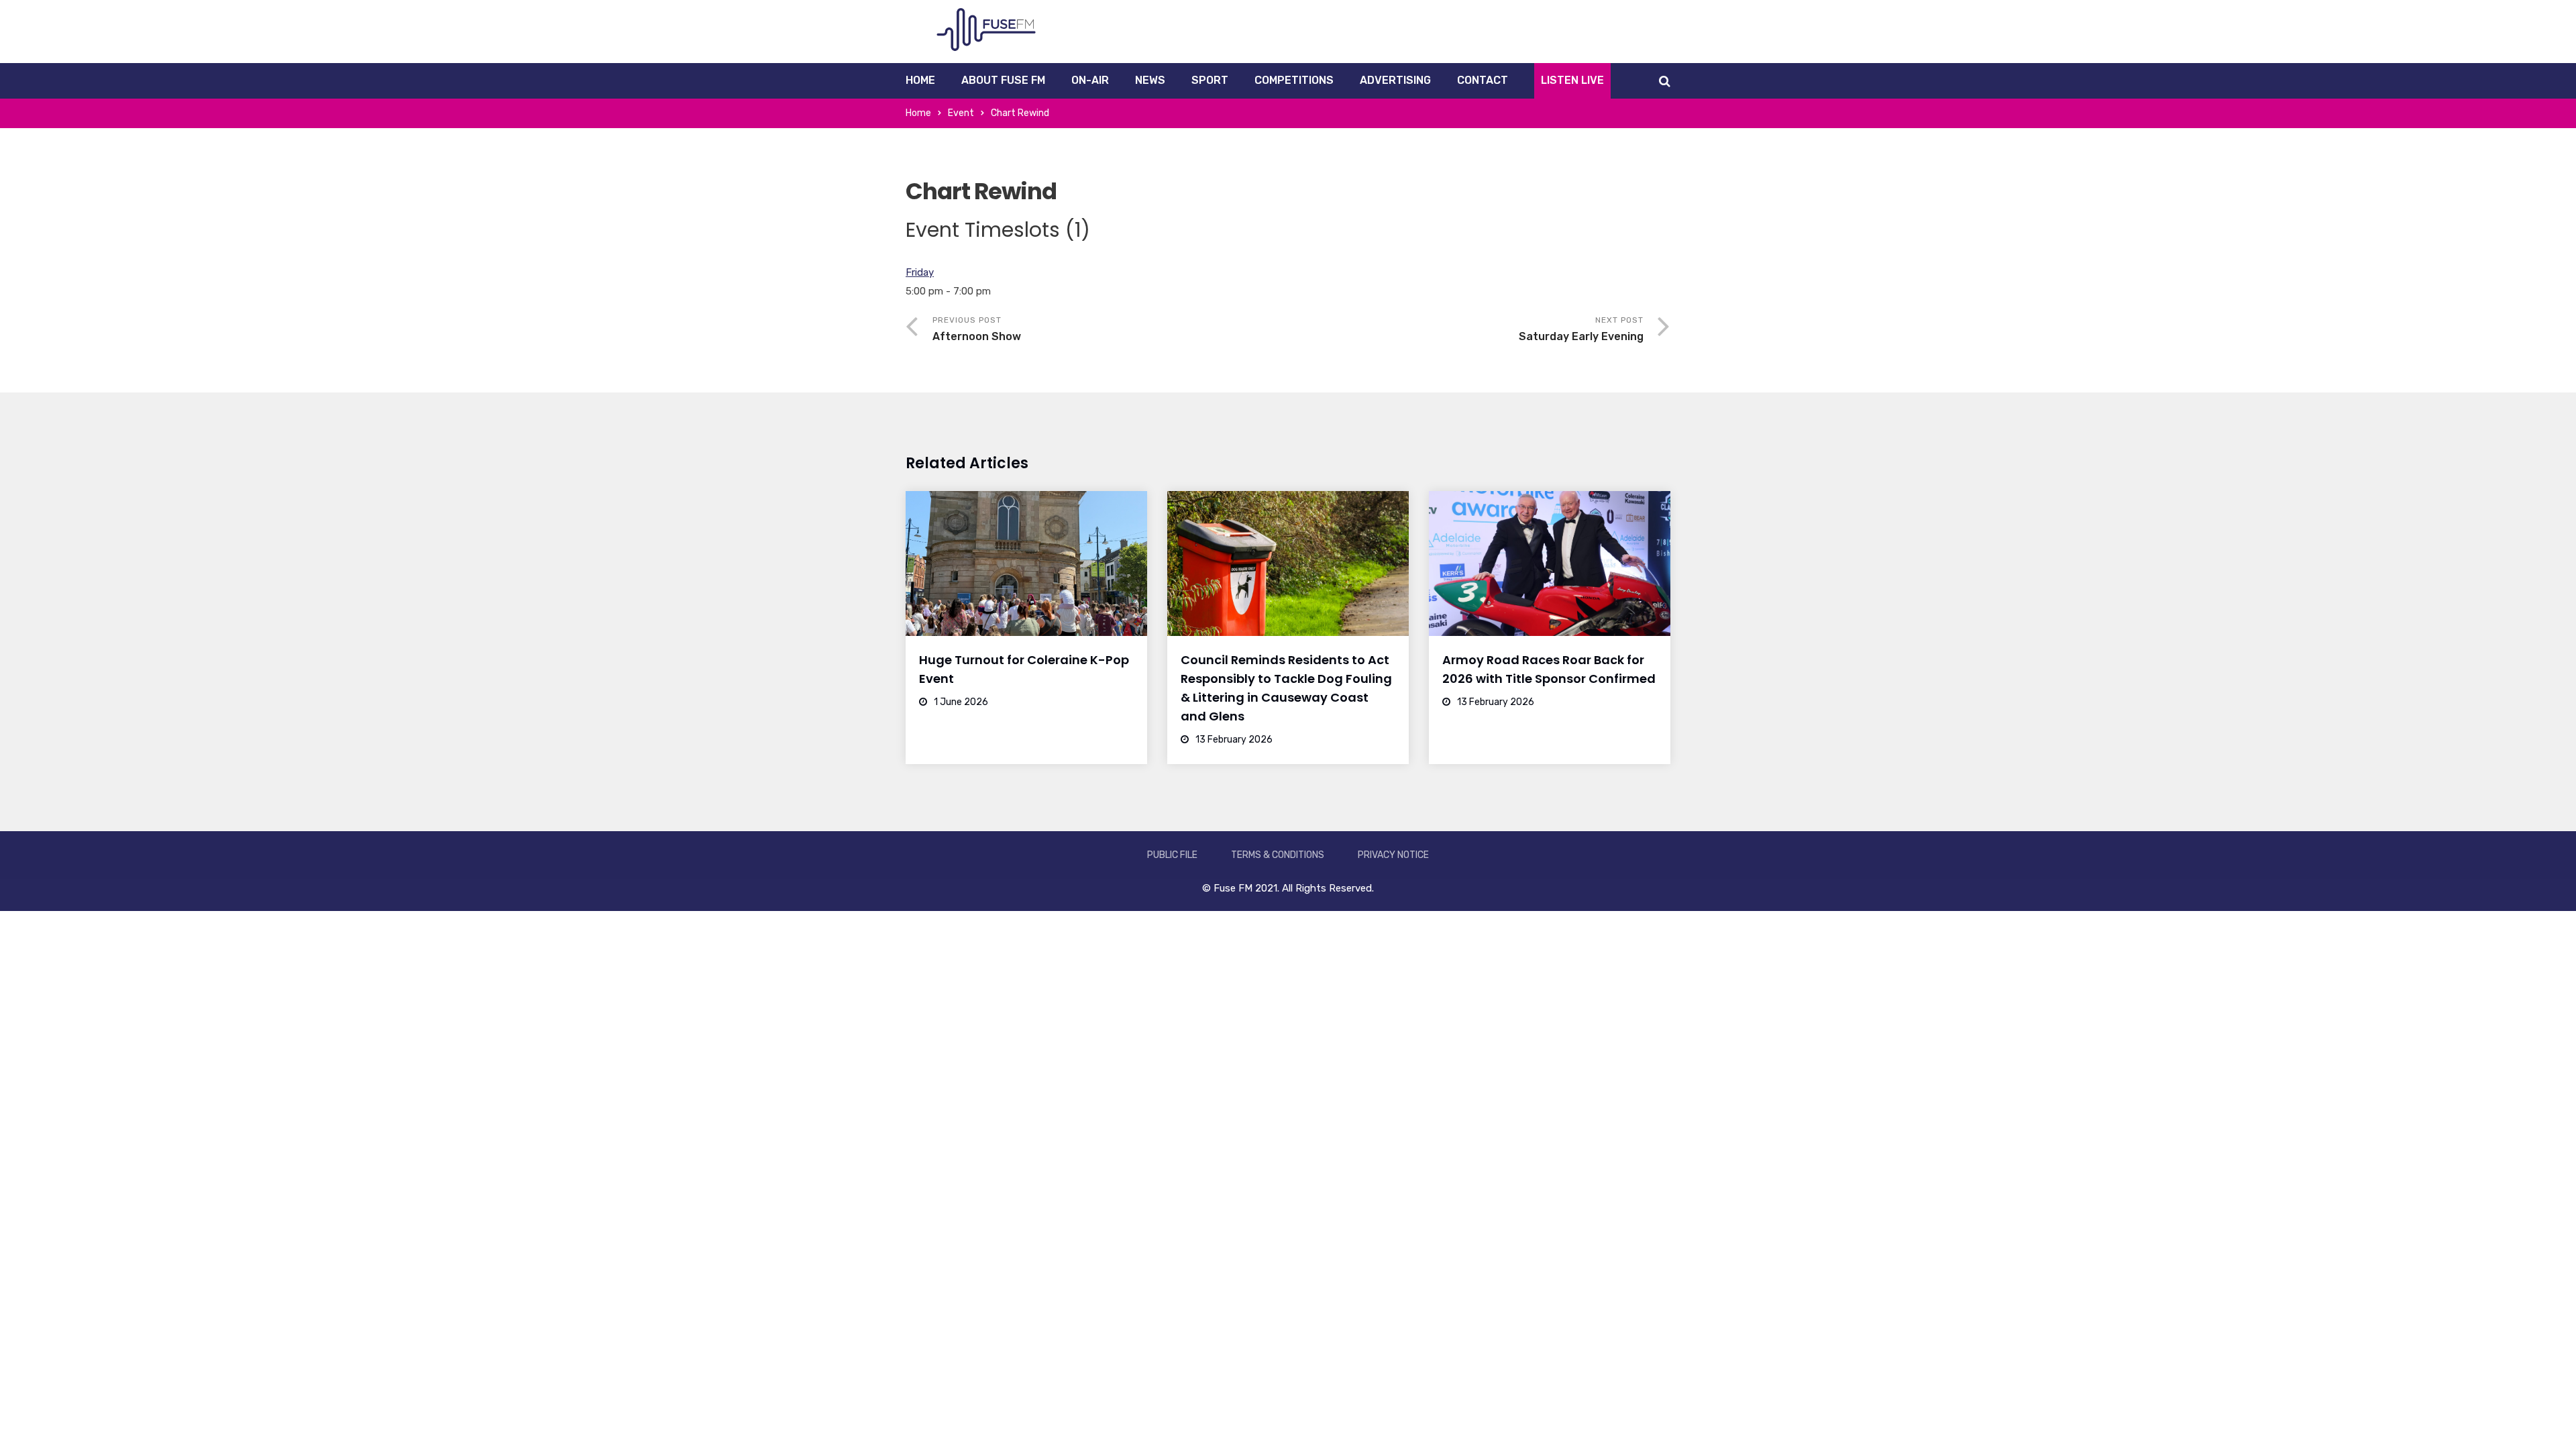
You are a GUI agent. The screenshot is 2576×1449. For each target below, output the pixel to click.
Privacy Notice (1393, 855)
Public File (1172, 855)
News (1150, 80)
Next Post (1581, 329)
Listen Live (1572, 80)
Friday (920, 272)
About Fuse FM (1003, 80)
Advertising (1395, 80)
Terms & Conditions (1278, 855)
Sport (1210, 80)
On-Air (1090, 80)
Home (920, 80)
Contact (1483, 80)
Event (961, 113)
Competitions (1294, 80)
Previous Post (977, 329)
